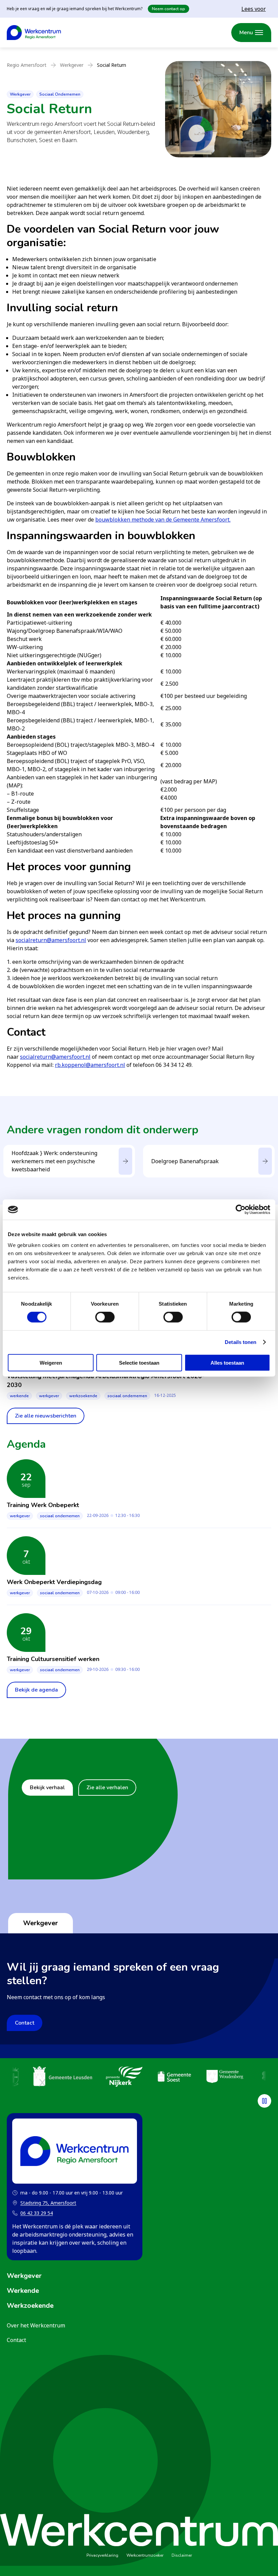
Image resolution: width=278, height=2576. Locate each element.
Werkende (19, 1396)
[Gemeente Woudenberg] (225, 2077)
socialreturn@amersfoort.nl (51, 940)
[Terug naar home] (34, 33)
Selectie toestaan (139, 1362)
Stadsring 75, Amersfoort (44, 2203)
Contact (25, 2023)
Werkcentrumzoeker (145, 2555)
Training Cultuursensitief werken (53, 1659)
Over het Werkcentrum (36, 2325)
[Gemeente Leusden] (63, 2077)
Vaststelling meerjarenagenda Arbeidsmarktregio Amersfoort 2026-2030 (106, 1381)
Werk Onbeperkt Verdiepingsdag (54, 1582)
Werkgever (20, 94)
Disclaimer (182, 2555)
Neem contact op (168, 9)
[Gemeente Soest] (174, 2077)
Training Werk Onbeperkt (43, 1505)
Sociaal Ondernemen (60, 94)
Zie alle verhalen (107, 1788)
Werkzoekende (83, 1396)
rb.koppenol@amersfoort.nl (90, 1065)
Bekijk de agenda (36, 1690)
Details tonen (241, 1342)
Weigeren (51, 1362)
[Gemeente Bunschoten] (13, 2077)
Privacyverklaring (102, 2555)
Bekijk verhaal (47, 1788)
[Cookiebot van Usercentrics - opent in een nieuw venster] (241, 1210)
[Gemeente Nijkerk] (124, 2077)
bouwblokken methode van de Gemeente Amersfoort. (163, 520)
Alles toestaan (227, 1362)
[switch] (105, 1317)
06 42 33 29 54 (37, 2213)
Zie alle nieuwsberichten (46, 1416)
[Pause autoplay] (264, 2101)
